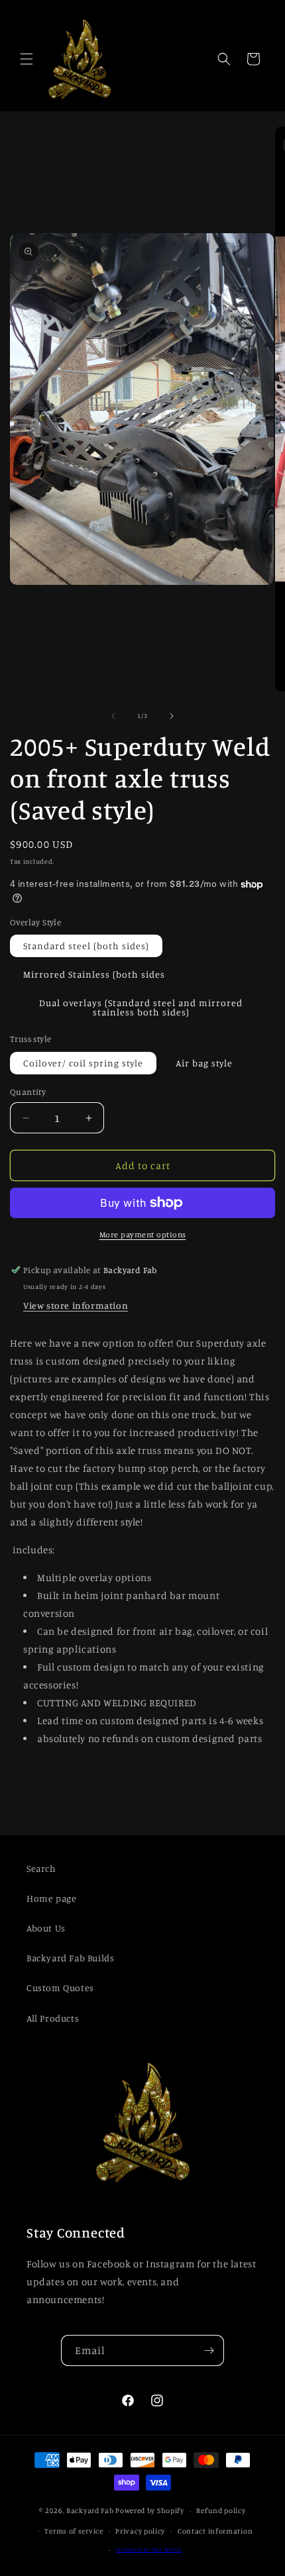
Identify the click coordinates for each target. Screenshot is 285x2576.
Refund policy (221, 2510)
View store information (76, 1305)
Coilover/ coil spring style (83, 1063)
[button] (27, 59)
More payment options (143, 1234)
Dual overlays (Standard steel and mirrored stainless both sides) (141, 1007)
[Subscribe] (209, 2350)
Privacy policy (140, 2531)
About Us (46, 1928)
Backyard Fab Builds (70, 1958)
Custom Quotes (60, 1987)
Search (41, 1868)
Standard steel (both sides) (86, 946)
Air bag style (204, 1063)
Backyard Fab (90, 2510)
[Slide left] (113, 716)
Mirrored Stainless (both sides (94, 974)
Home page (51, 1898)
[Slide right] (172, 716)
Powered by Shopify (150, 2510)
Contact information (215, 2531)
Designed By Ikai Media (149, 2550)
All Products (53, 2018)
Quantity (28, 1092)
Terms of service (74, 2531)
